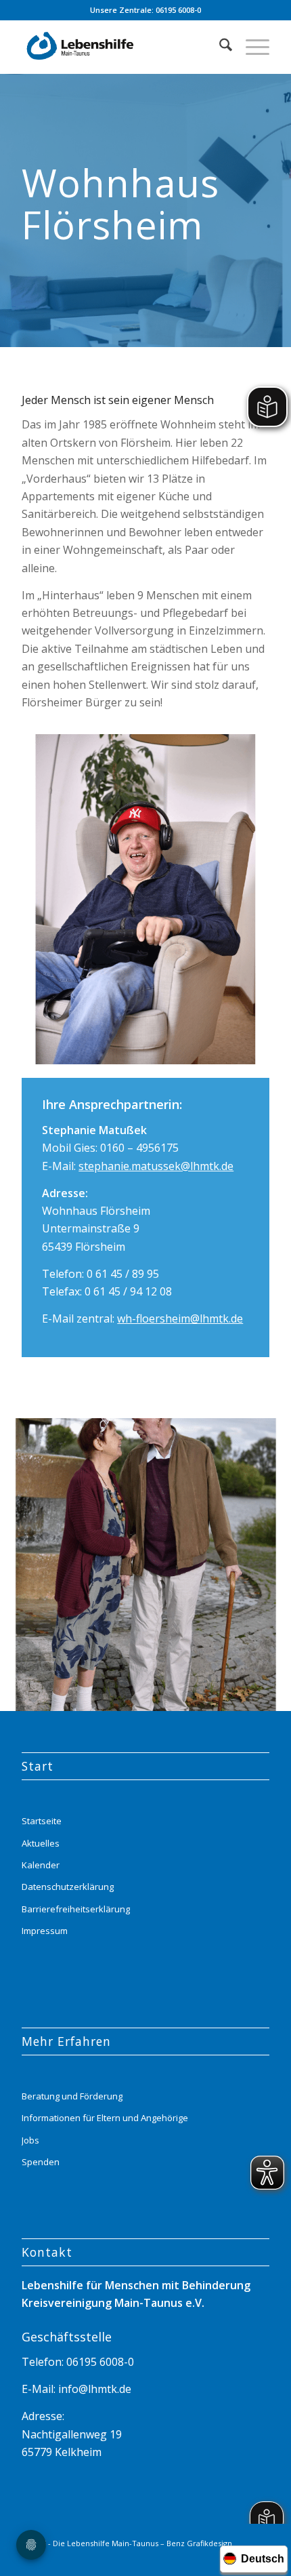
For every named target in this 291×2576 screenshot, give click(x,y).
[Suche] (219, 47)
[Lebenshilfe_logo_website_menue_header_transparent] (120, 47)
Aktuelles (41, 1843)
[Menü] (251, 47)
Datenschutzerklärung (68, 1887)
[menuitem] (219, 47)
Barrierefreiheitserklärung (76, 1909)
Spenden (41, 2162)
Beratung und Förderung (72, 2096)
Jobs (30, 2140)
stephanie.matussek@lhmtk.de (156, 1166)
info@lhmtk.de (93, 2389)
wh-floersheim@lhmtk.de (180, 1319)
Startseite (42, 1821)
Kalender (41, 1865)
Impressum (45, 1931)
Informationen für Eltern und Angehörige (105, 2118)
